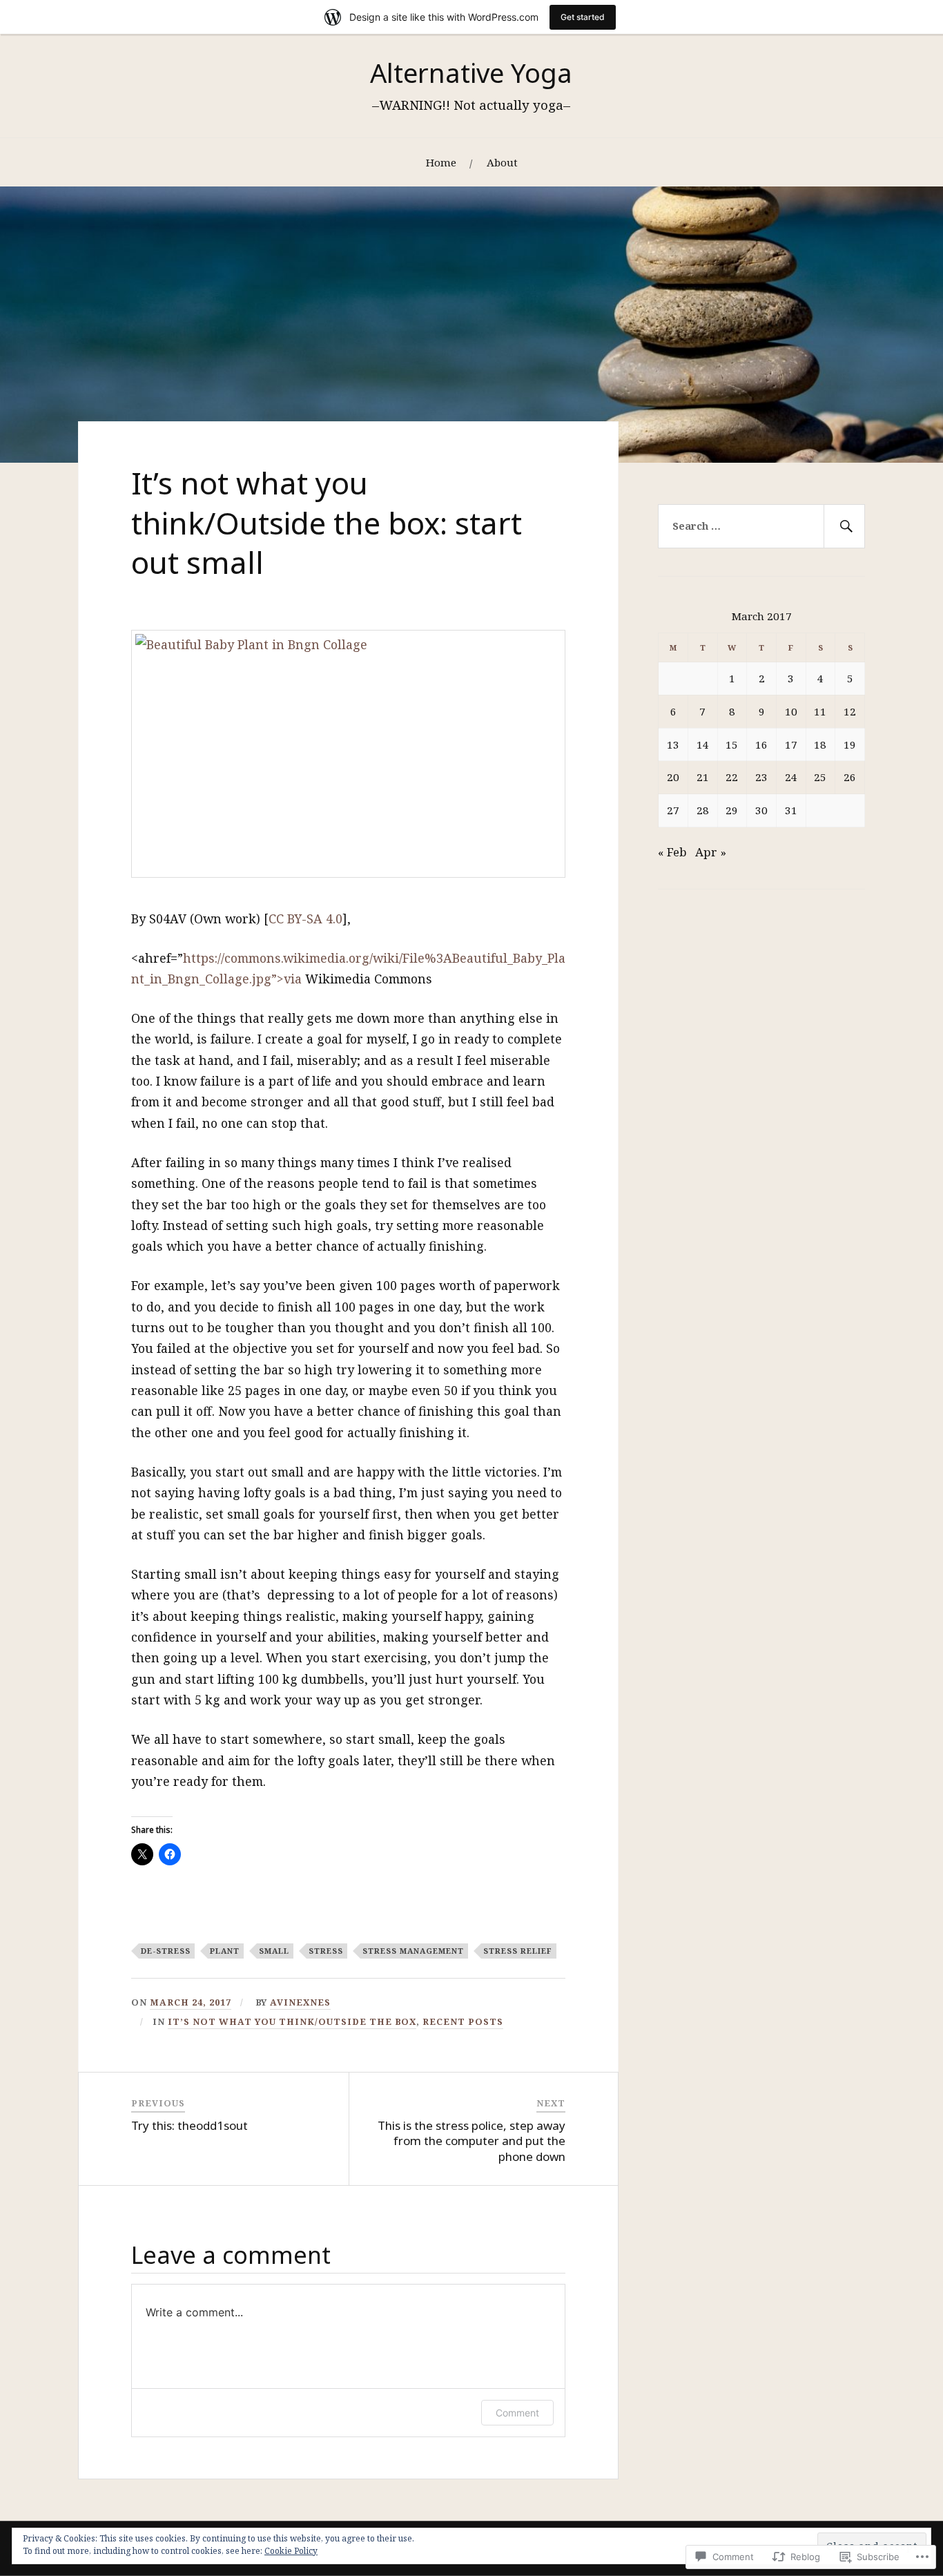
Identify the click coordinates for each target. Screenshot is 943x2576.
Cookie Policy (291, 2551)
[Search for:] (761, 526)
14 (703, 744)
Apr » (711, 852)
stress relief (518, 1951)
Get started (583, 17)
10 (791, 711)
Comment (517, 2413)
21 (703, 777)
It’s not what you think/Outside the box (292, 2021)
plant (225, 1951)
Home (441, 162)
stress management (413, 1951)
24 (791, 777)
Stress (326, 1951)
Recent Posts (463, 2021)
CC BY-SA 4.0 (305, 919)
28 (703, 810)
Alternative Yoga (471, 73)
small (274, 1951)
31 (791, 810)
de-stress (166, 1951)
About (502, 162)
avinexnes (300, 2002)
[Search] (844, 526)
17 (791, 744)
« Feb (672, 852)
